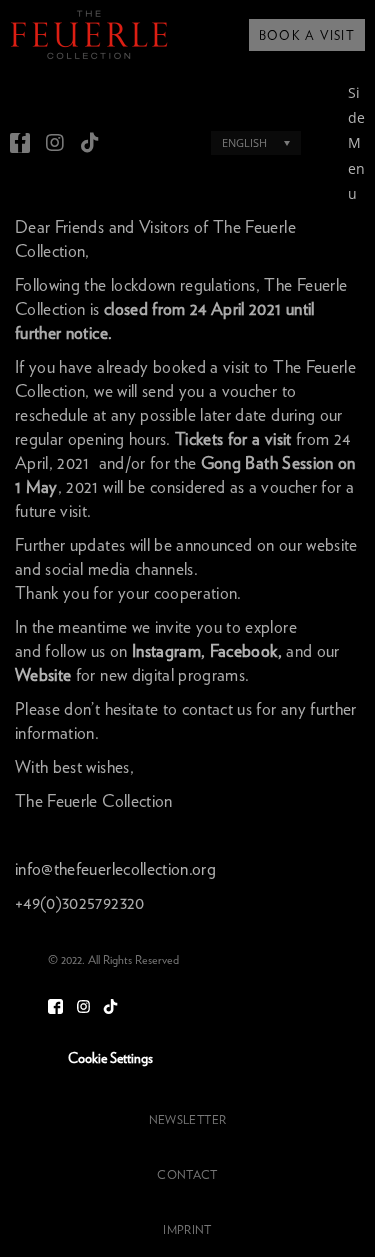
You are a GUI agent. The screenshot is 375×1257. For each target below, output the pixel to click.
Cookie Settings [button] (110, 1059)
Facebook (244, 651)
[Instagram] (55, 143)
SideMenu (356, 143)
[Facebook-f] (20, 143)
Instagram (166, 651)
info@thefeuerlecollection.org (115, 869)
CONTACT (187, 1175)
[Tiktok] (90, 143)
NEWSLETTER (187, 1120)
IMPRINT (187, 1230)
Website (43, 675)
